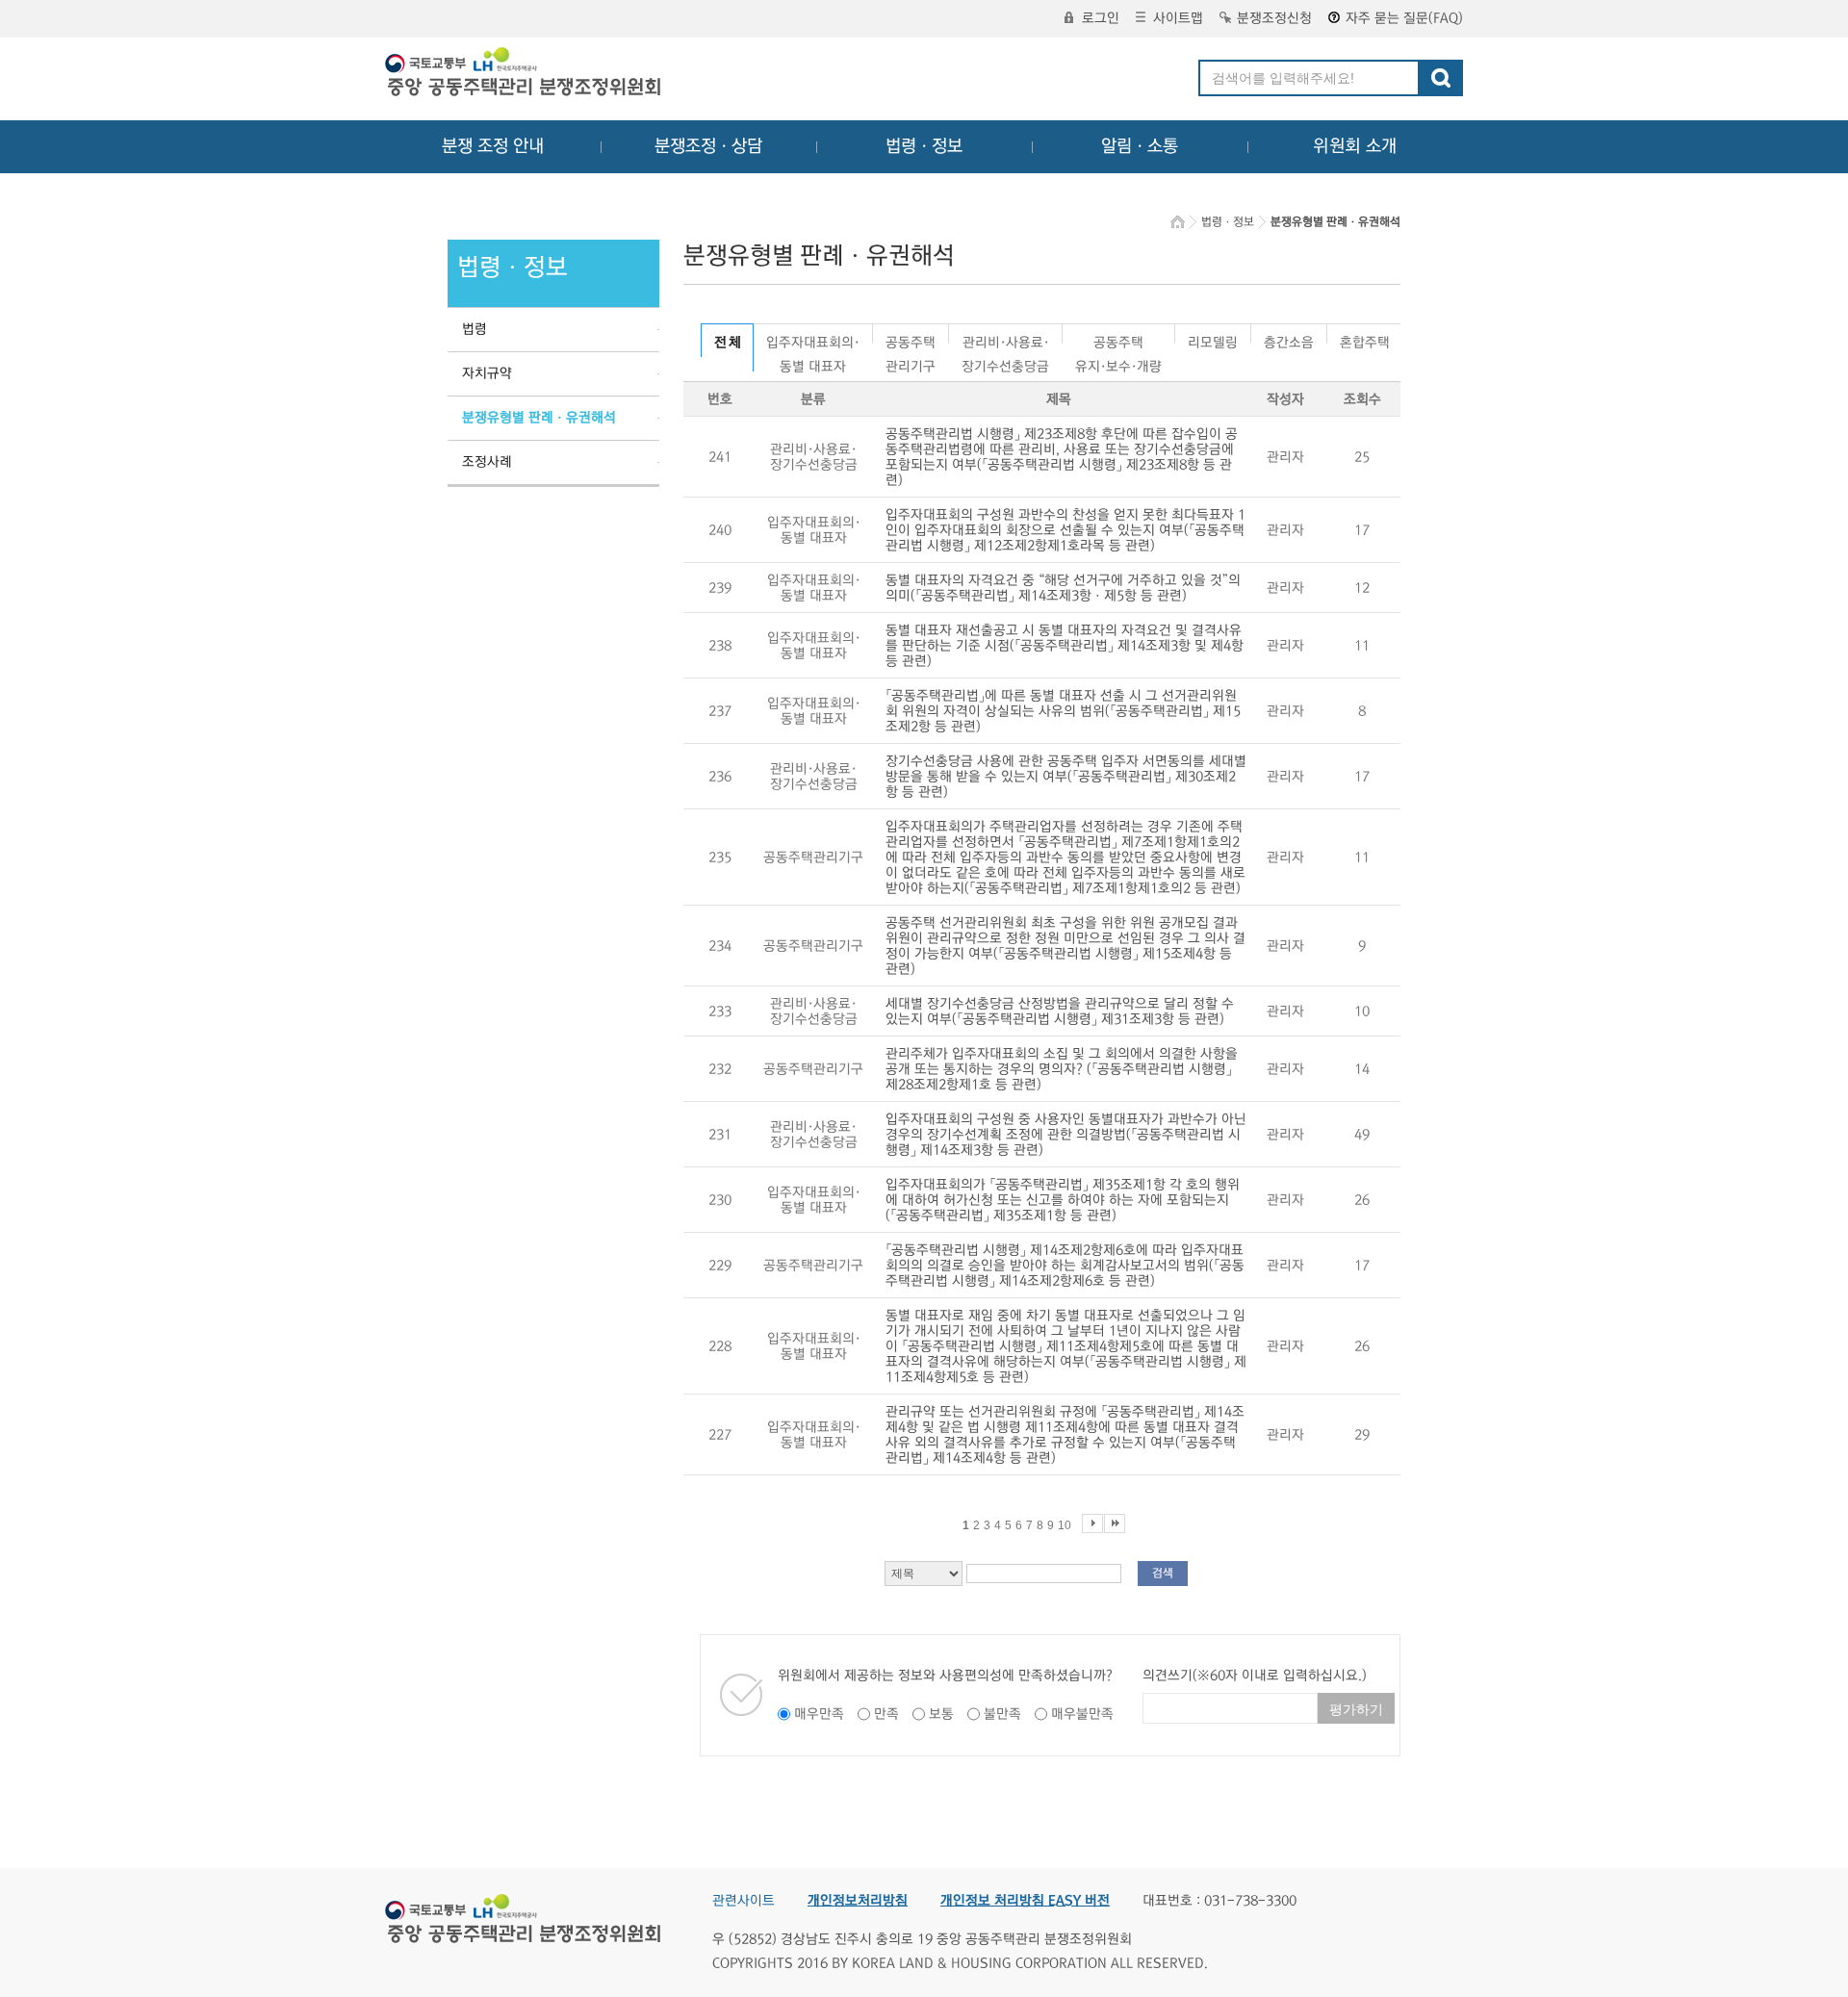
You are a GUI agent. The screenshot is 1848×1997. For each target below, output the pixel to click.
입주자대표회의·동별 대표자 (813, 339)
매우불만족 (1082, 1714)
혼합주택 (1365, 339)
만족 (886, 1714)
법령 (475, 329)
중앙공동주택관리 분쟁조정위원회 (525, 74)
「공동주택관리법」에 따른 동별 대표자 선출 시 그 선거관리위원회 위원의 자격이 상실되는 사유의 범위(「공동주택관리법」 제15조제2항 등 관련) (1063, 711)
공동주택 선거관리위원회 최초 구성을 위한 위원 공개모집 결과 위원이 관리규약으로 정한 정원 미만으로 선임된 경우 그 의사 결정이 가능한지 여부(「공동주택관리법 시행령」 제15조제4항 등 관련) (1065, 946)
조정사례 (487, 462)
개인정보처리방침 (858, 1901)
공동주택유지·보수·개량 (1118, 339)
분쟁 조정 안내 (493, 146)
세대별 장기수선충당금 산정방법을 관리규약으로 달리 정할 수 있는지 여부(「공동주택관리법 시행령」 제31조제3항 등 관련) (1060, 1011)
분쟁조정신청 (1274, 18)
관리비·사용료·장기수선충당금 (1005, 339)
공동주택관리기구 (911, 339)
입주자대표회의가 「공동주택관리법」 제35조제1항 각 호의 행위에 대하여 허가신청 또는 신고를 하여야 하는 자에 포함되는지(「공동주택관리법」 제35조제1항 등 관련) (1063, 1200)
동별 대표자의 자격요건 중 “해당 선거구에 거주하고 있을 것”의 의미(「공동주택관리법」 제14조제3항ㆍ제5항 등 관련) (1063, 588)
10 (1065, 1525)
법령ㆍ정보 (924, 146)
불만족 (1002, 1714)
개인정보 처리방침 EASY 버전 (1025, 1901)
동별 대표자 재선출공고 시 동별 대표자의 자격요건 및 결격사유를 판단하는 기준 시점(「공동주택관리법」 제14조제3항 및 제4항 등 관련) (1065, 646)
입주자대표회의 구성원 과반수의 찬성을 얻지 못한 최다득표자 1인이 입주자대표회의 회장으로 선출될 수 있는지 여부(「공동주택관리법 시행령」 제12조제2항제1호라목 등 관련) (1065, 530)
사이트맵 (1178, 18)
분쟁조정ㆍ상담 (708, 146)
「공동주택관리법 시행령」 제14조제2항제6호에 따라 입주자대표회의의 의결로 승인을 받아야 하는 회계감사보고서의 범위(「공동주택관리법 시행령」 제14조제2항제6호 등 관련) (1065, 1266)
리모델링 (1213, 339)
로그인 (1101, 18)
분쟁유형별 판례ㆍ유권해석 (539, 418)
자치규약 (487, 373)
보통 (941, 1714)
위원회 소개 (1355, 146)
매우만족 (819, 1714)
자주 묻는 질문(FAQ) (1404, 18)
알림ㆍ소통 (1140, 146)
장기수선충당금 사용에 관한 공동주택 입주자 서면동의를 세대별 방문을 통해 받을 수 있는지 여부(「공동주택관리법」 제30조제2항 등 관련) (1066, 777)
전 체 (727, 343)
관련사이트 (744, 1901)
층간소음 (1289, 339)
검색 (1163, 1573)
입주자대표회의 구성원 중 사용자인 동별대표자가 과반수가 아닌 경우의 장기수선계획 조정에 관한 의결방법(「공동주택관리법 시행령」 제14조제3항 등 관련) (1066, 1135)
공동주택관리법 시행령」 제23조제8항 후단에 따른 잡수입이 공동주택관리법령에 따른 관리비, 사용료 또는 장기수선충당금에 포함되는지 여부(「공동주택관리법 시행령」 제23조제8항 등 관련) (1062, 457)
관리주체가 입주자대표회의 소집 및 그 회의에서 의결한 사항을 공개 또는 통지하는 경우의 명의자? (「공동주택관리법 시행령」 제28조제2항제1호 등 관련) (1062, 1069)
